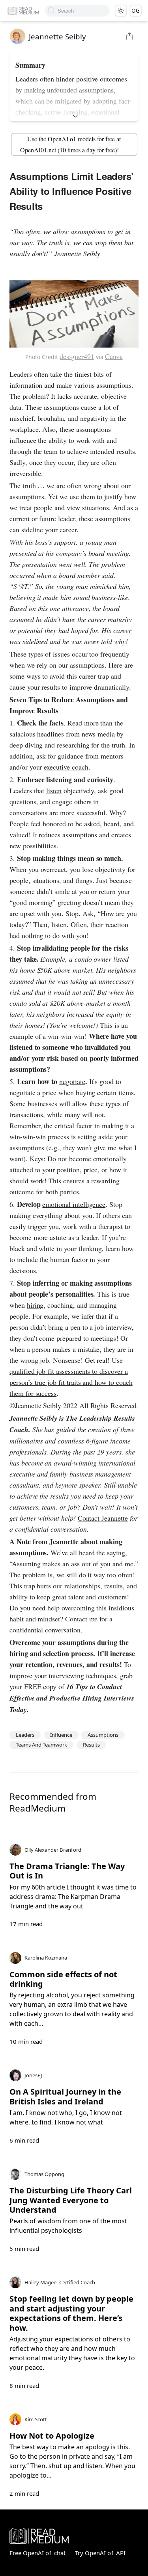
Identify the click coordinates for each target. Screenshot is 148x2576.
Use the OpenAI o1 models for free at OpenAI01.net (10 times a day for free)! (70, 144)
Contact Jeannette (103, 1518)
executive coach (66, 767)
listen (54, 790)
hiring (35, 1305)
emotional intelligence (74, 1204)
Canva (114, 356)
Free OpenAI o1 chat (37, 2553)
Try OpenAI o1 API (100, 2553)
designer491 (77, 356)
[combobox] (84, 11)
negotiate (72, 1081)
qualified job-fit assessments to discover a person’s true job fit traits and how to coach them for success (71, 1382)
